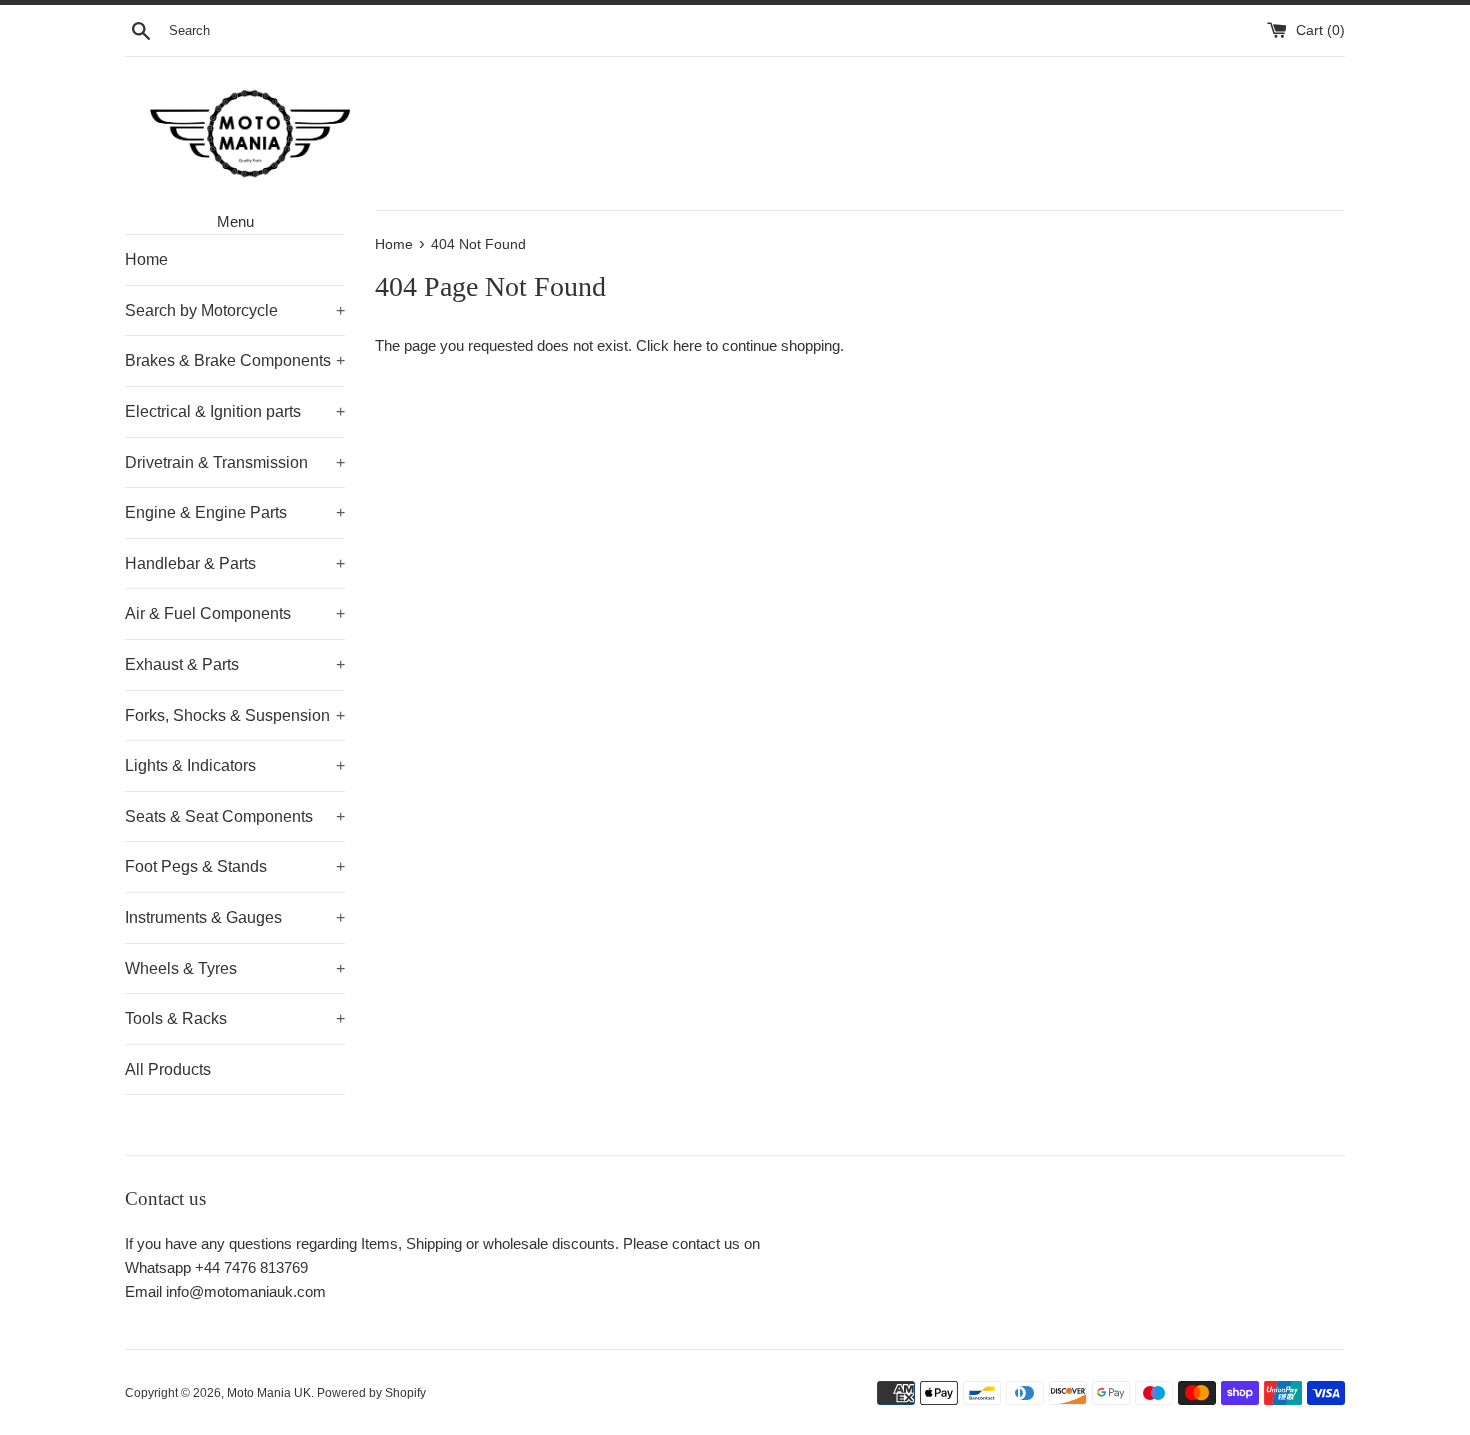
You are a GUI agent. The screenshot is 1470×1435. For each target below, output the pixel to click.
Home (146, 259)
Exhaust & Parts (235, 664)
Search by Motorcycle (235, 310)
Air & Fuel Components (235, 613)
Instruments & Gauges (235, 917)
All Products (168, 1069)
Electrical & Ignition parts (235, 411)
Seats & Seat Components (235, 816)
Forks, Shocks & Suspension (235, 715)
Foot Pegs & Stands (235, 866)
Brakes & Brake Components (235, 360)
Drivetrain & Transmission (235, 462)
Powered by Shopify (371, 1393)
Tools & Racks (235, 1018)
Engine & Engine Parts (235, 512)
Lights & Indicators (235, 765)
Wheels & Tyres (235, 968)
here (687, 345)
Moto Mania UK (269, 1393)
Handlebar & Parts (235, 563)
